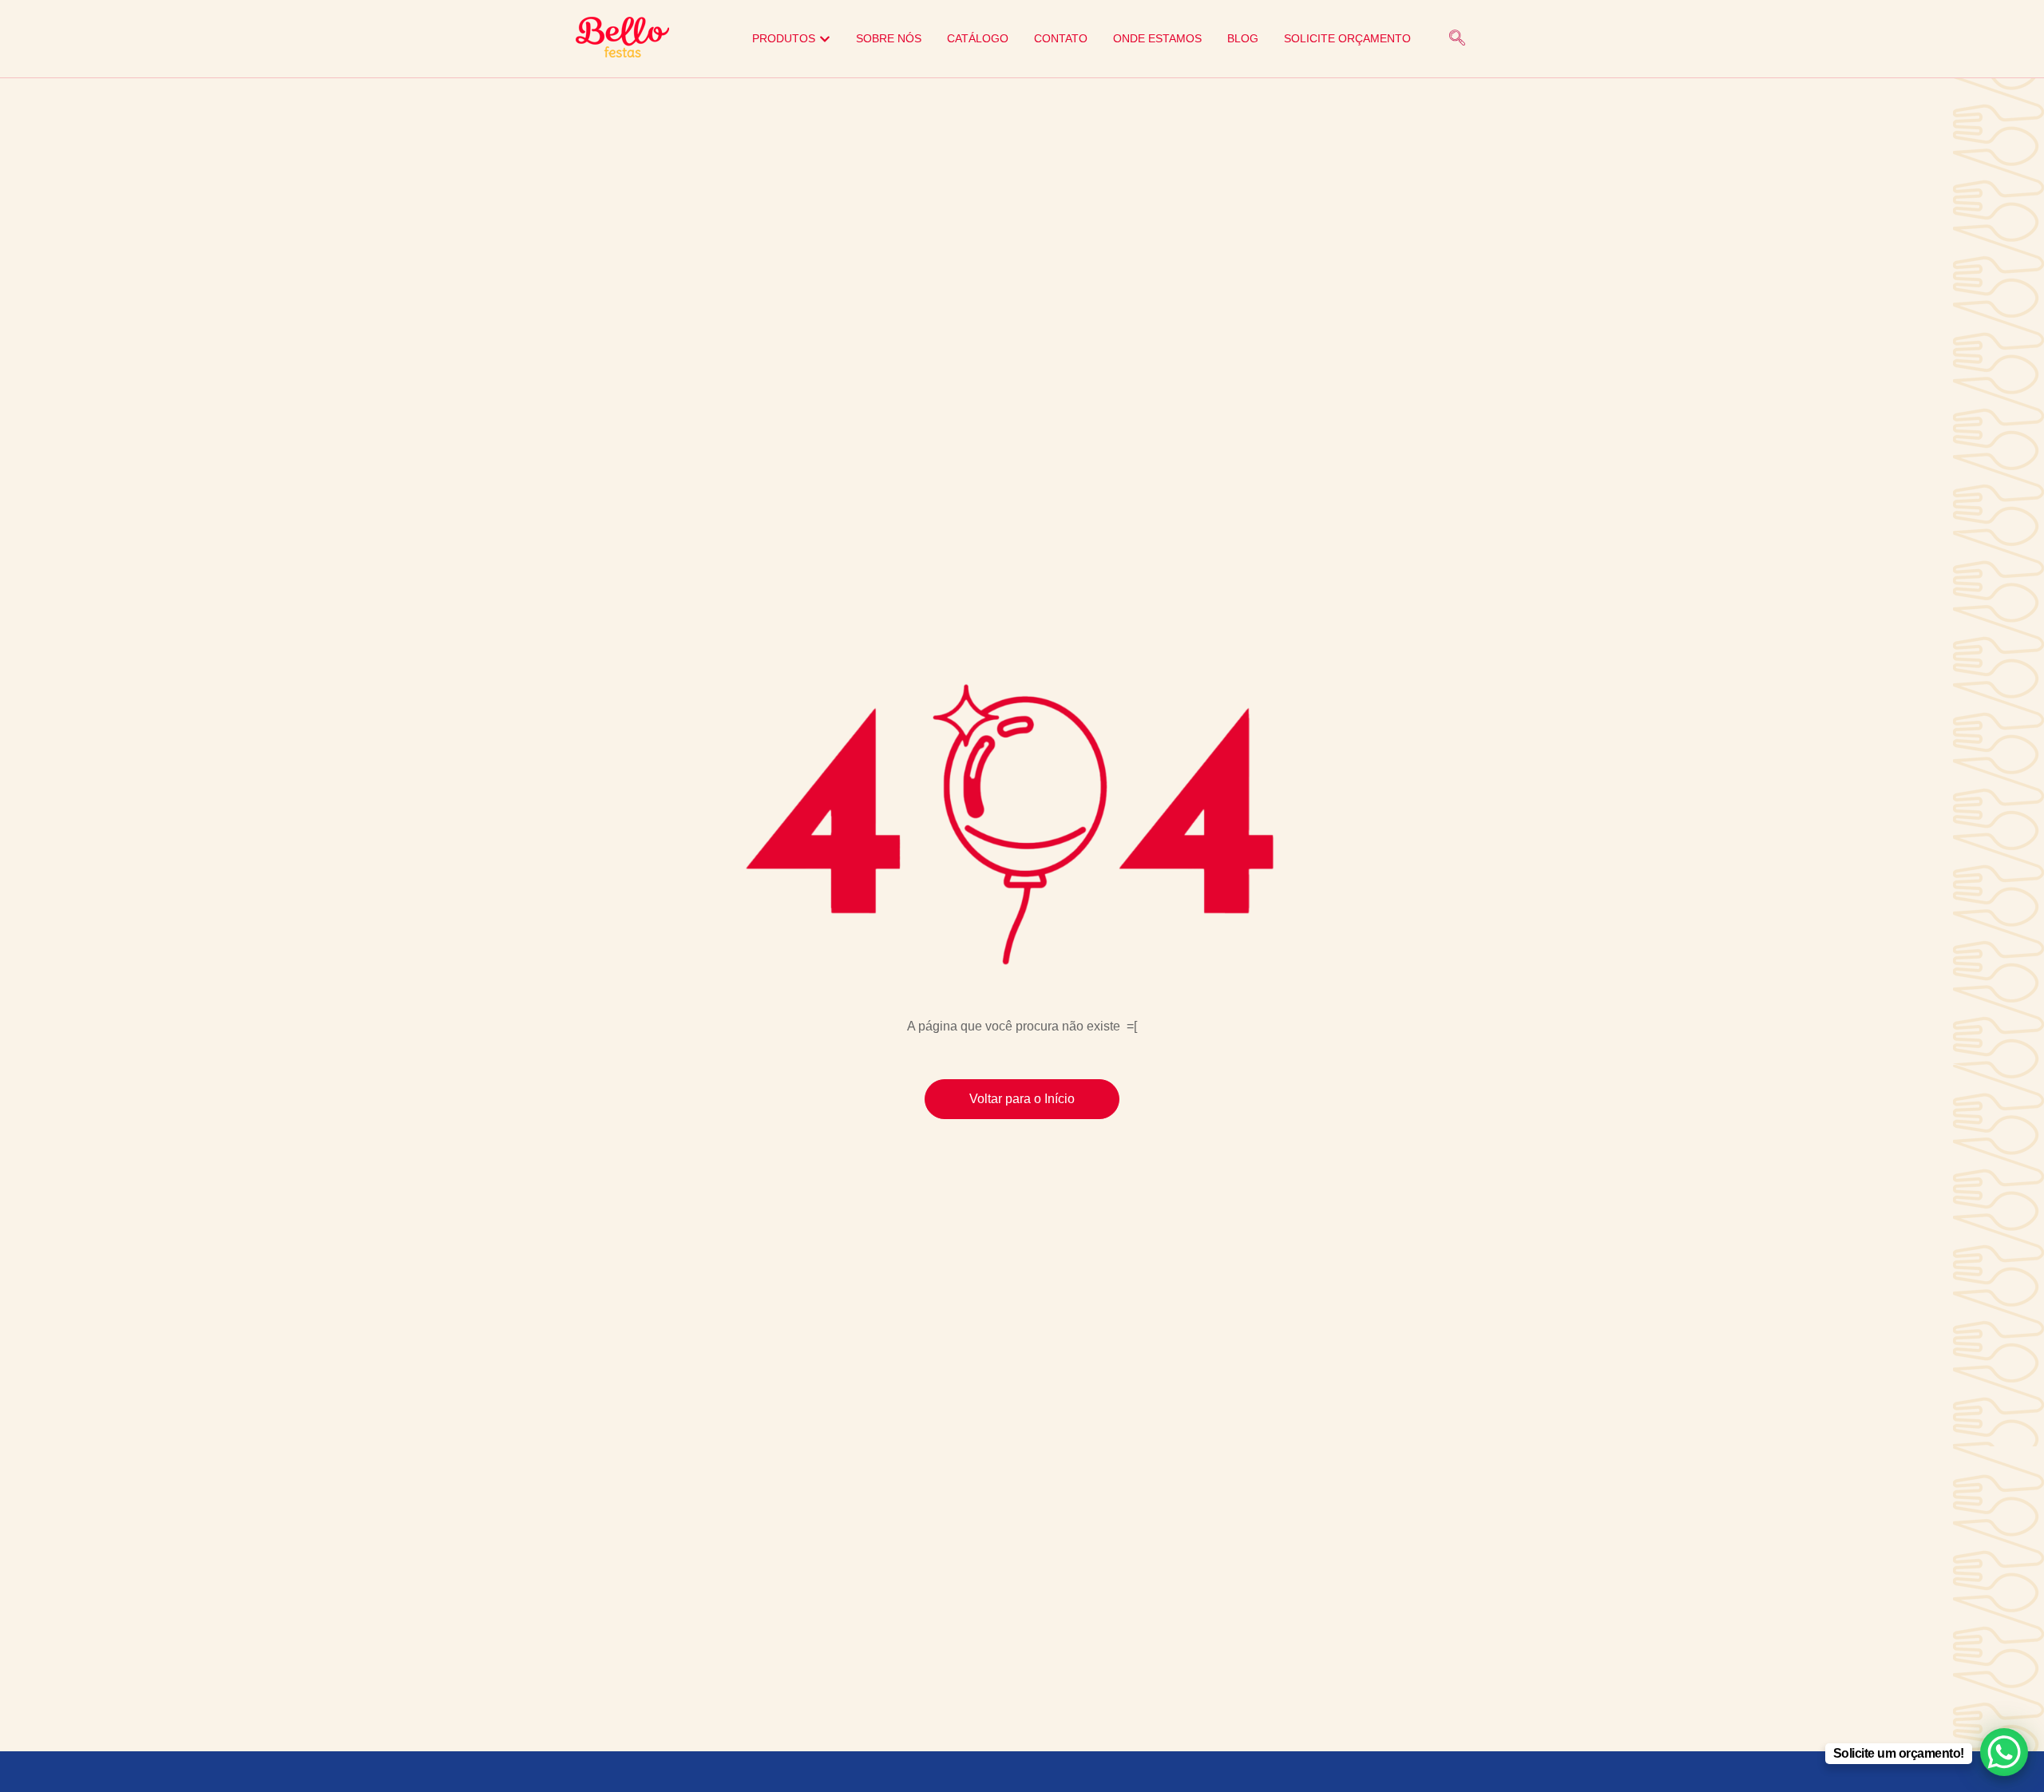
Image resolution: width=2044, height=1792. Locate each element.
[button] (1457, 39)
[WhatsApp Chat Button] (2004, 1752)
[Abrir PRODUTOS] (825, 39)
